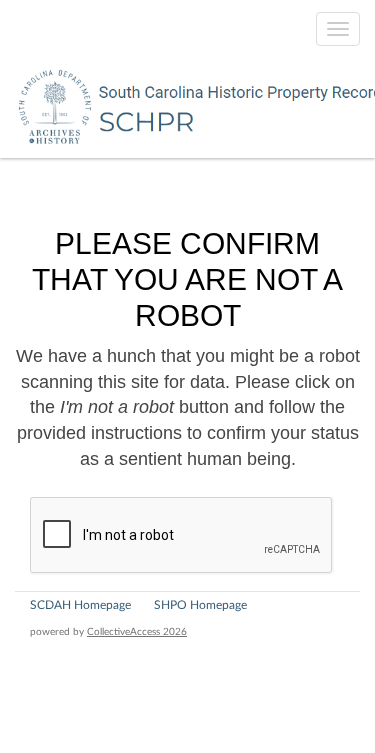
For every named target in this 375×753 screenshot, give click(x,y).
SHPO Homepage (200, 605)
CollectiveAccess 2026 (137, 632)
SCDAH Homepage (80, 605)
